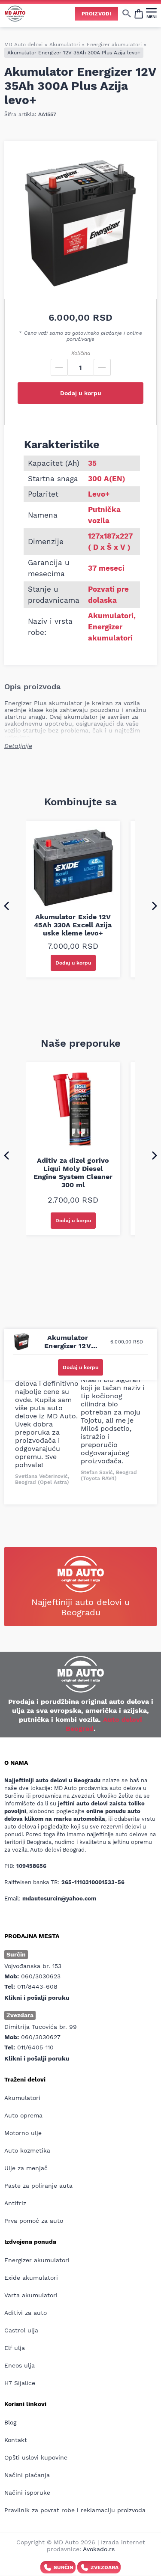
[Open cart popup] (139, 13)
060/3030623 (41, 1976)
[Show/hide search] (127, 13)
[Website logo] (15, 13)
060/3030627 (41, 2037)
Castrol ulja (21, 2330)
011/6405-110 (35, 2047)
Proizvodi (97, 14)
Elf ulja (15, 2348)
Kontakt (16, 2440)
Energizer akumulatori (114, 45)
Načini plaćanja (27, 2475)
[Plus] (102, 367)
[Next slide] (155, 905)
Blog (10, 2422)
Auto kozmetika (27, 2150)
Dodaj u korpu (81, 393)
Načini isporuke (27, 2493)
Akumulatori (65, 45)
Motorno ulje (23, 2133)
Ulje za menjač (26, 2168)
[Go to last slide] (6, 905)
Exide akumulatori (31, 2278)
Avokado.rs (99, 2549)
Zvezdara (105, 2567)
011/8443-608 (37, 1986)
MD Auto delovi (23, 45)
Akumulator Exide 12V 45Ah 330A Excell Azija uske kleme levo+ (73, 925)
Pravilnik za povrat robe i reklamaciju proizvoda (75, 2510)
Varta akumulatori (31, 2295)
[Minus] (59, 367)
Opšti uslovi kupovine (36, 2457)
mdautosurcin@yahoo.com (59, 1898)
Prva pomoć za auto (34, 2221)
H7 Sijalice (20, 2383)
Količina (81, 353)
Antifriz (15, 2203)
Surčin (64, 2567)
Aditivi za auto (26, 2313)
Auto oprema (23, 2115)
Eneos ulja (20, 2365)
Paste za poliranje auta (38, 2186)
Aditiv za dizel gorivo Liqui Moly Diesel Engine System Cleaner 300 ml (73, 1173)
